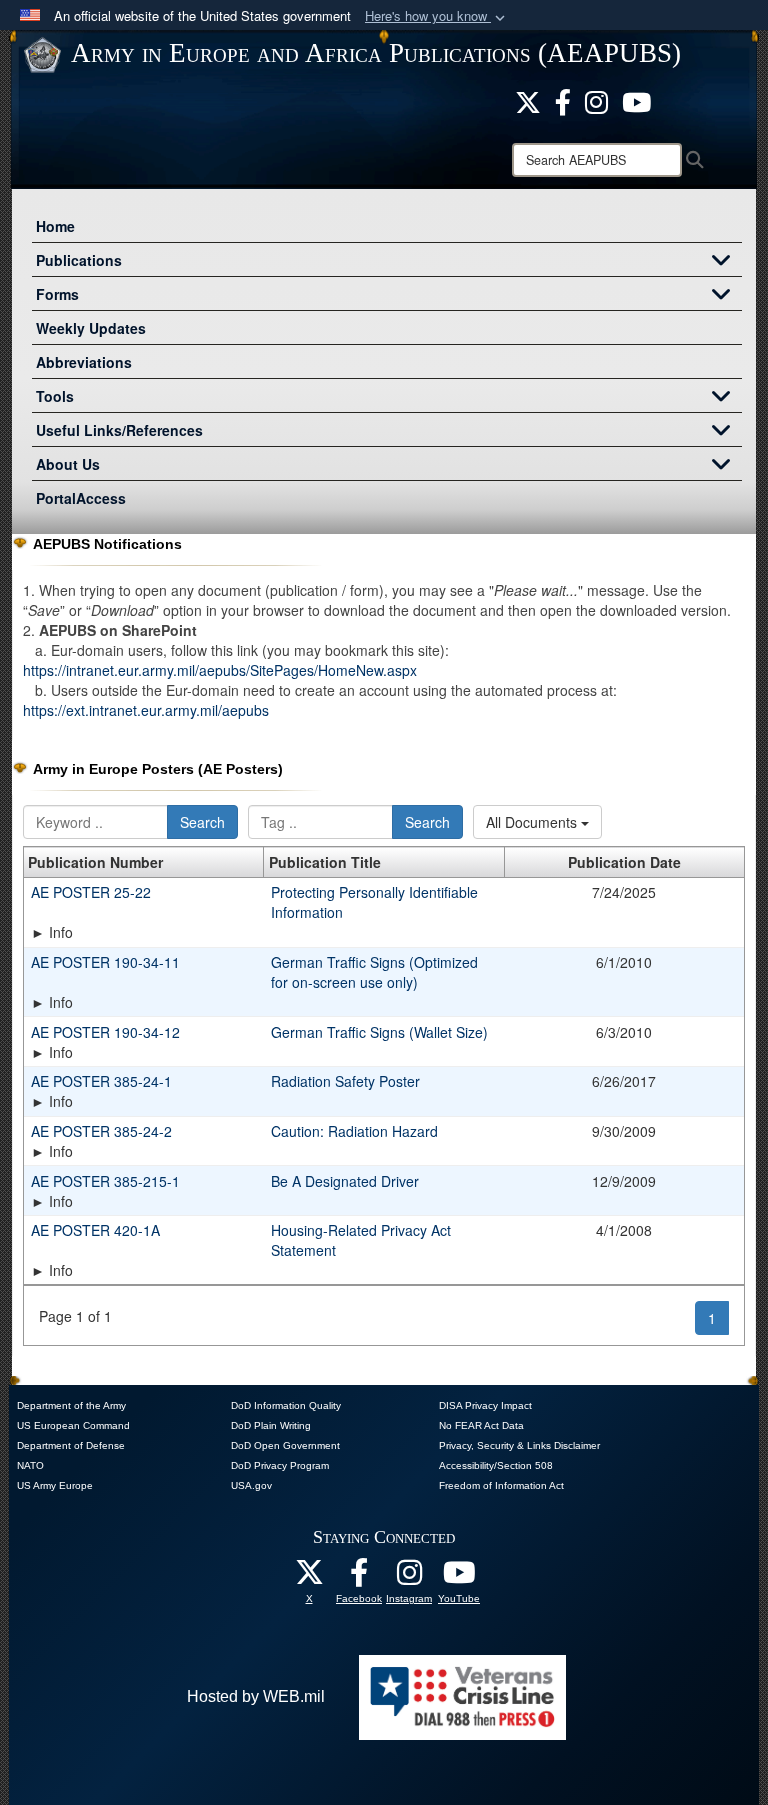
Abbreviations (84, 362)
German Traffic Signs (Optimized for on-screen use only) (374, 972)
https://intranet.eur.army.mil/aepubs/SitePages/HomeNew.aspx (220, 670)
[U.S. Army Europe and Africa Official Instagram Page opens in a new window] (596, 100)
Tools (55, 396)
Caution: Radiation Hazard (354, 1131)
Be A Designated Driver (345, 1181)
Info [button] (61, 932)
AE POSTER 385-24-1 (101, 1081)
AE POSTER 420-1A (95, 1230)
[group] (384, 932)
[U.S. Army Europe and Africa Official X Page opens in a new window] (528, 100)
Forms (57, 294)
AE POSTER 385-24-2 (101, 1131)
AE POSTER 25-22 (91, 892)
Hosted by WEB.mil (256, 1696)
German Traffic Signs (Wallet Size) (379, 1032)
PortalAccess (81, 498)
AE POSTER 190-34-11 (105, 962)
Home (55, 226)
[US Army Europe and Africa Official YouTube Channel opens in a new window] (636, 100)
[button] (437, 16)
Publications (79, 260)
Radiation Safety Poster (345, 1081)
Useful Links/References (119, 430)
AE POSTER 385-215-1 (105, 1181)
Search (202, 822)
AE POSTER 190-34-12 (105, 1032)
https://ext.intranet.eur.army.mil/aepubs (146, 710)
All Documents (533, 822)
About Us (68, 464)
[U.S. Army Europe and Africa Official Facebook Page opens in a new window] (563, 100)
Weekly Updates (91, 328)
